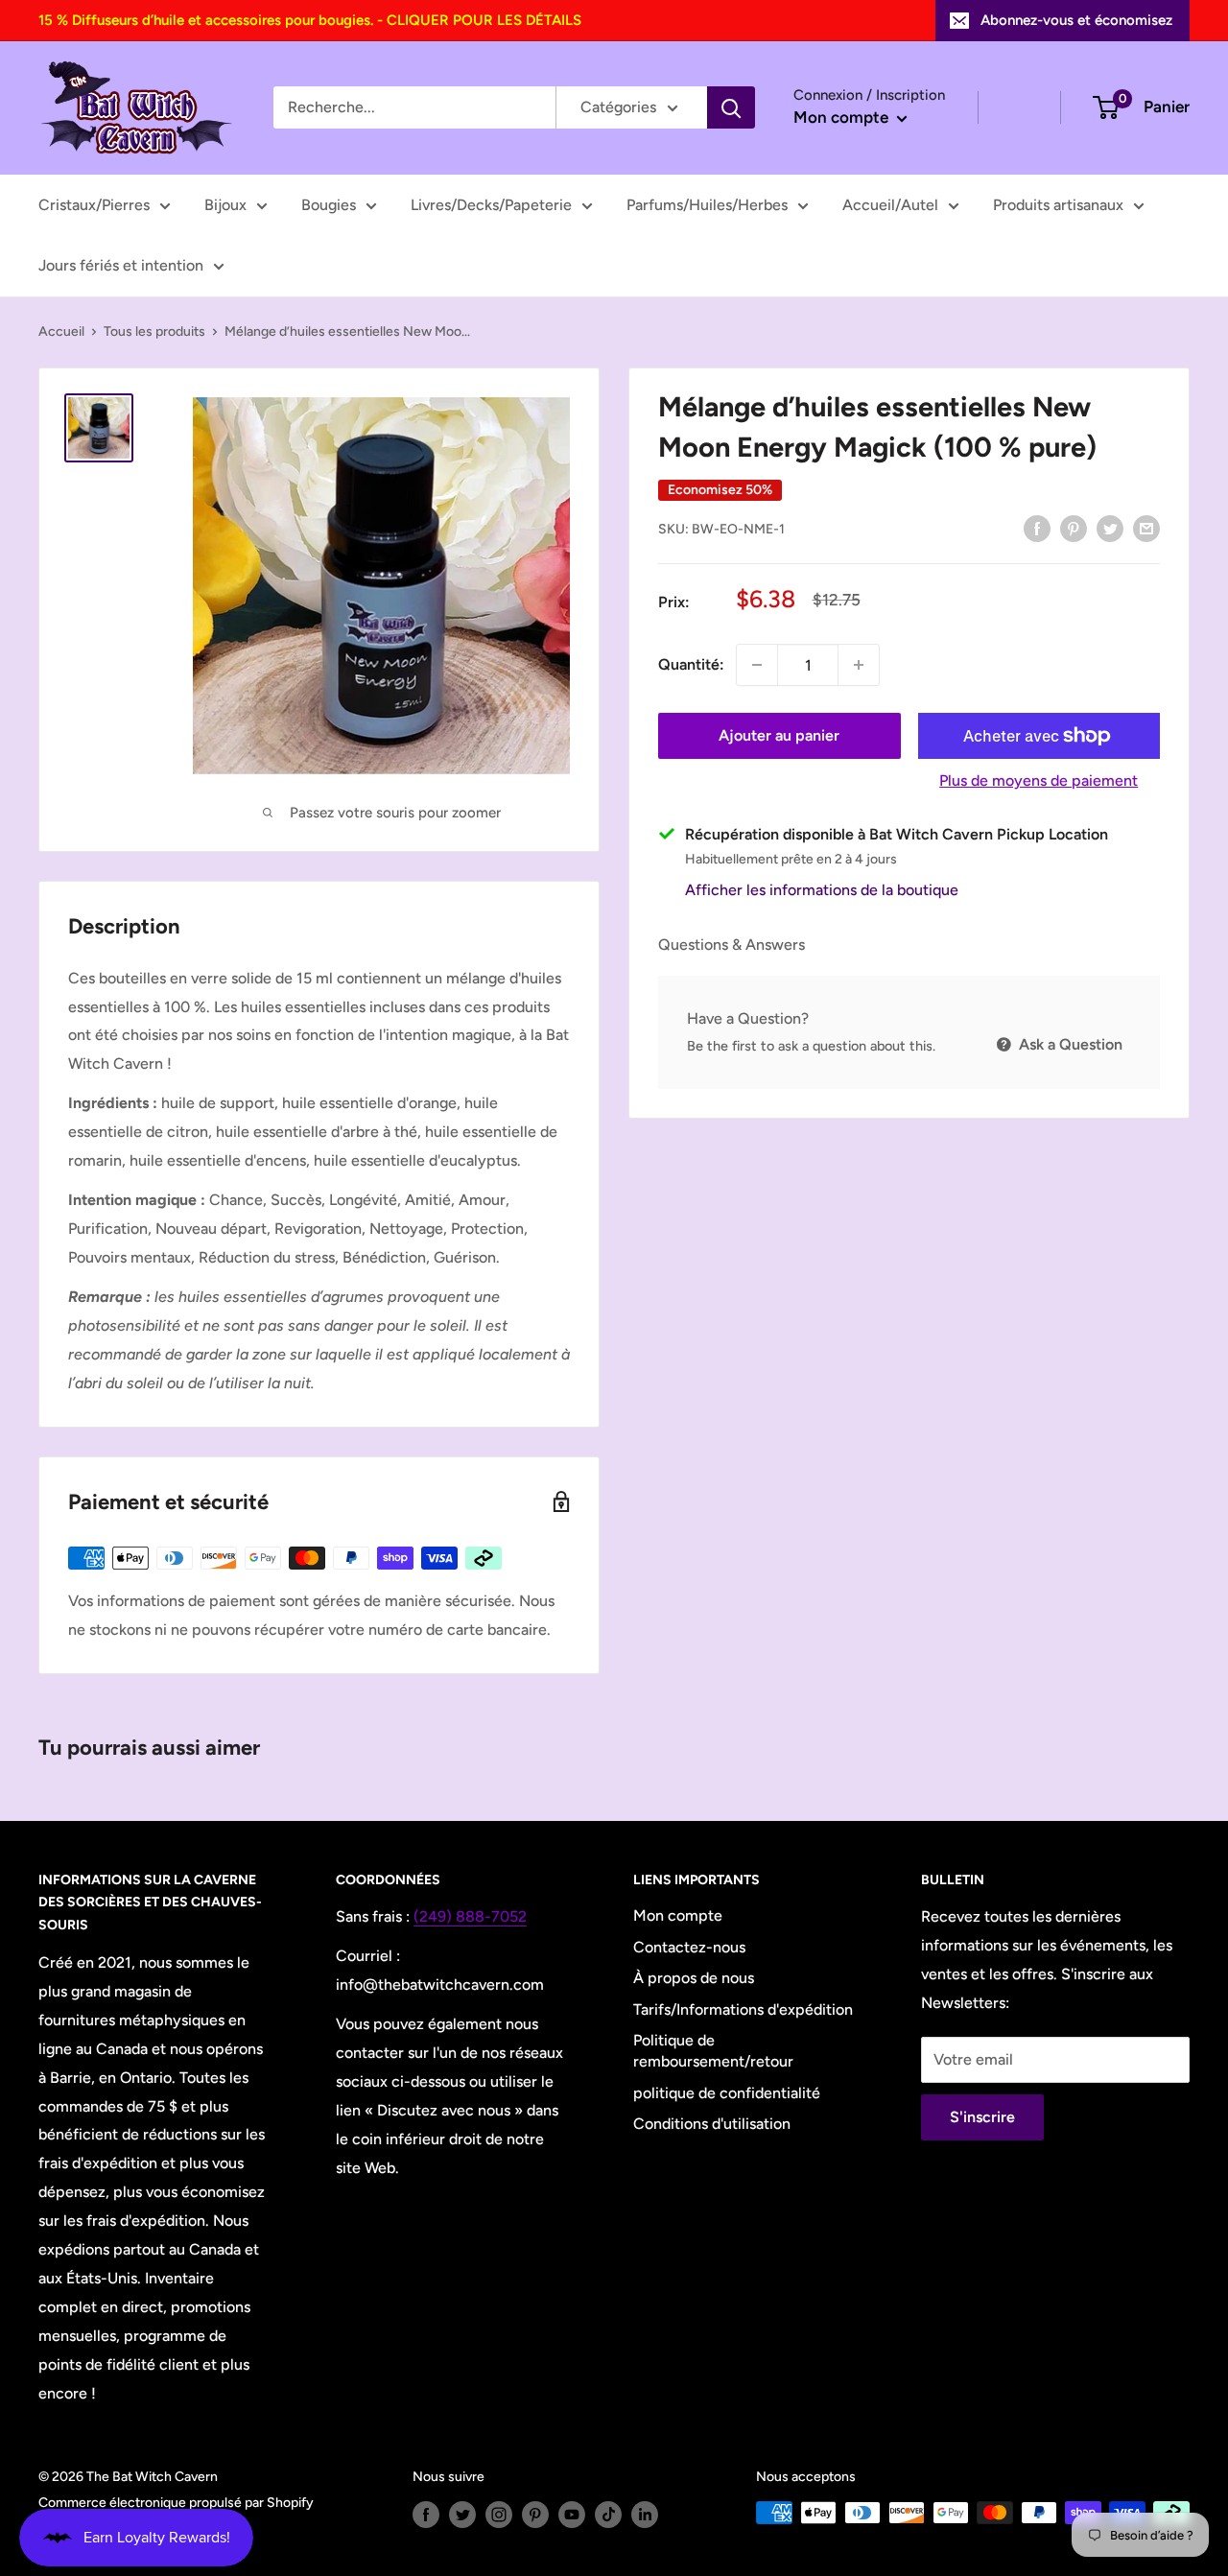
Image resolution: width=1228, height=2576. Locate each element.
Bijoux (225, 205)
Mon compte (843, 117)
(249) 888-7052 (470, 1916)
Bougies (329, 205)
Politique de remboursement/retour (713, 2051)
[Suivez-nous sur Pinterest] (535, 2515)
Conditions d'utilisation (712, 2124)
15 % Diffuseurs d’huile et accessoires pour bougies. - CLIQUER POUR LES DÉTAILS (310, 20)
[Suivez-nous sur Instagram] (499, 2515)
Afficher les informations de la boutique (822, 890)
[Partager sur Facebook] (1037, 528)
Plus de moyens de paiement (1039, 780)
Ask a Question (1069, 1043)
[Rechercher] (731, 107)
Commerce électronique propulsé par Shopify (176, 2503)
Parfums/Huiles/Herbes (707, 205)
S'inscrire (982, 2117)
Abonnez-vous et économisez (1076, 20)
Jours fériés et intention (121, 265)
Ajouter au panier (779, 735)
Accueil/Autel (890, 205)
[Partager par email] (1146, 528)
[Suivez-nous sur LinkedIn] (645, 2515)
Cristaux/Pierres (94, 205)
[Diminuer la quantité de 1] (757, 665)
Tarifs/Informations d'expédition (743, 2009)
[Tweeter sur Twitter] (1110, 528)
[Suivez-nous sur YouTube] (572, 2515)
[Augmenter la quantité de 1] (859, 665)
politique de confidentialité (727, 2093)
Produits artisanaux (1058, 205)
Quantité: (691, 664)
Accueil (61, 331)
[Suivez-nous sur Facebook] (426, 2515)
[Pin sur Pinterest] (1074, 528)
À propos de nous (694, 1978)
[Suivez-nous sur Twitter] (462, 2515)
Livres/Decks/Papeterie (491, 205)
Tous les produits (154, 331)
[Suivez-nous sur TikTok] (608, 2515)
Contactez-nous (689, 1947)
